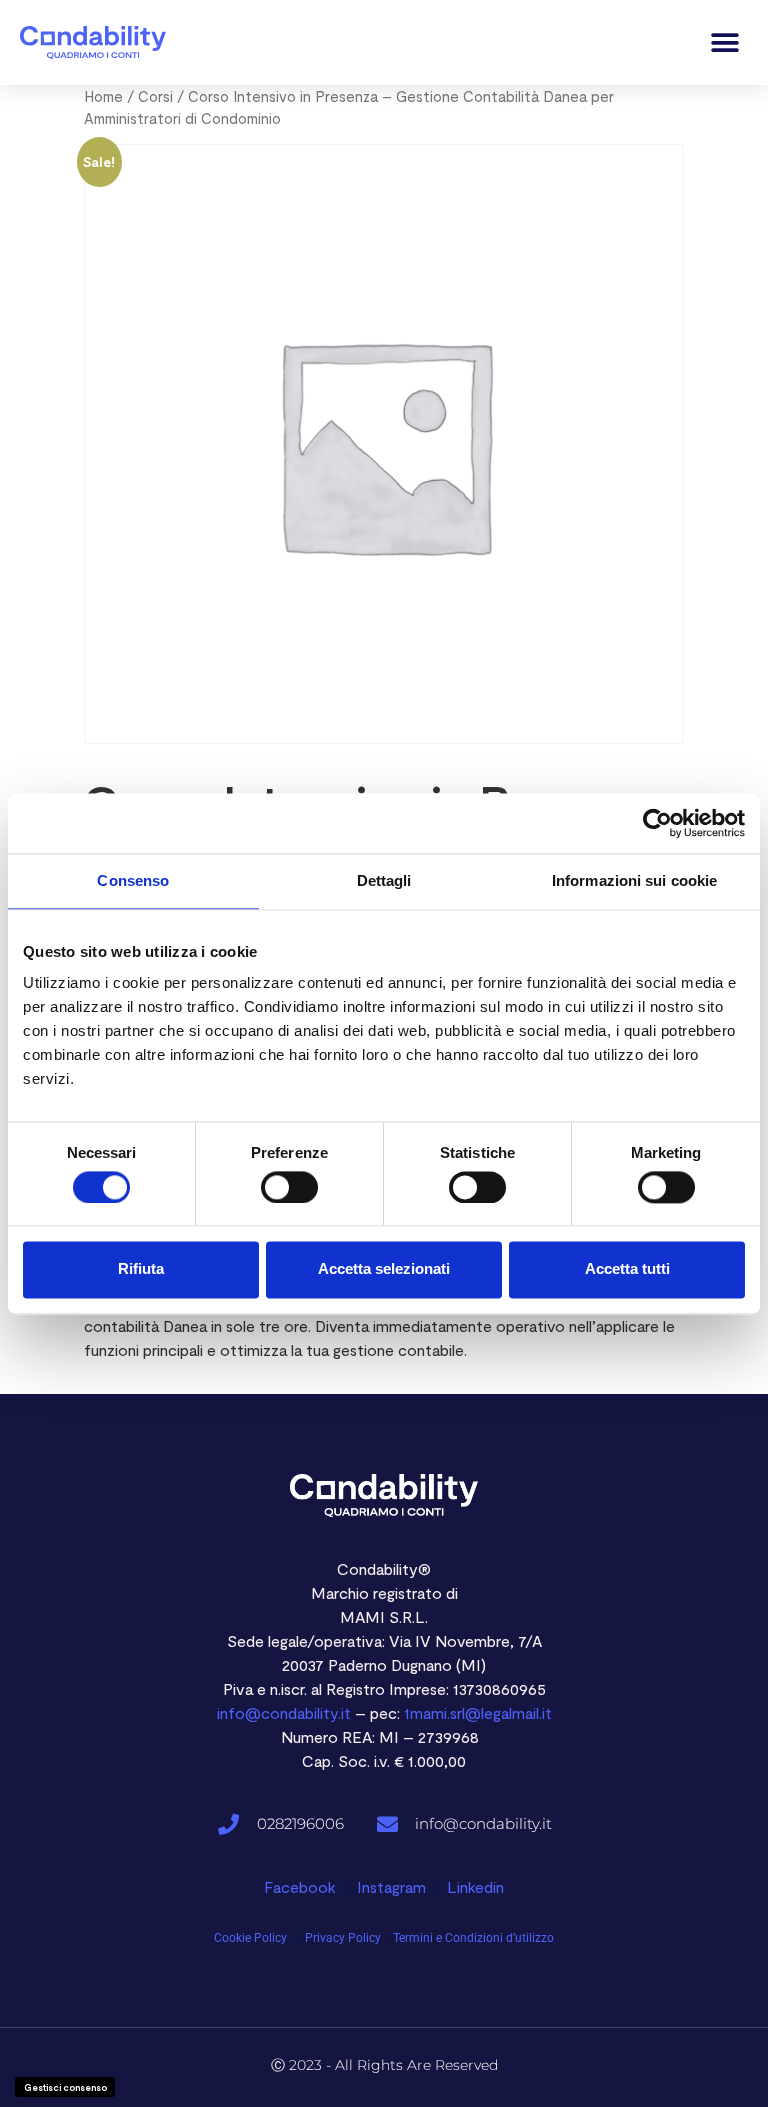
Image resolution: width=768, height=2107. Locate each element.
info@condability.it (284, 1712)
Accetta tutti (627, 1269)
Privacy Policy (343, 1938)
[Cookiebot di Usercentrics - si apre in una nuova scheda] (657, 823)
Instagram (391, 1886)
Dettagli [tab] (384, 880)
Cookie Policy (252, 1938)
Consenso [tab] (133, 880)
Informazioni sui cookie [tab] (634, 880)
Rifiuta (141, 1269)
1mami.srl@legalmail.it (478, 1712)
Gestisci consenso (65, 2087)
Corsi (155, 96)
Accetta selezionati (384, 1269)
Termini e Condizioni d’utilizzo (473, 1938)
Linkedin (475, 1886)
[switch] (289, 1187)
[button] (725, 42)
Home (103, 96)
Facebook (300, 1886)
